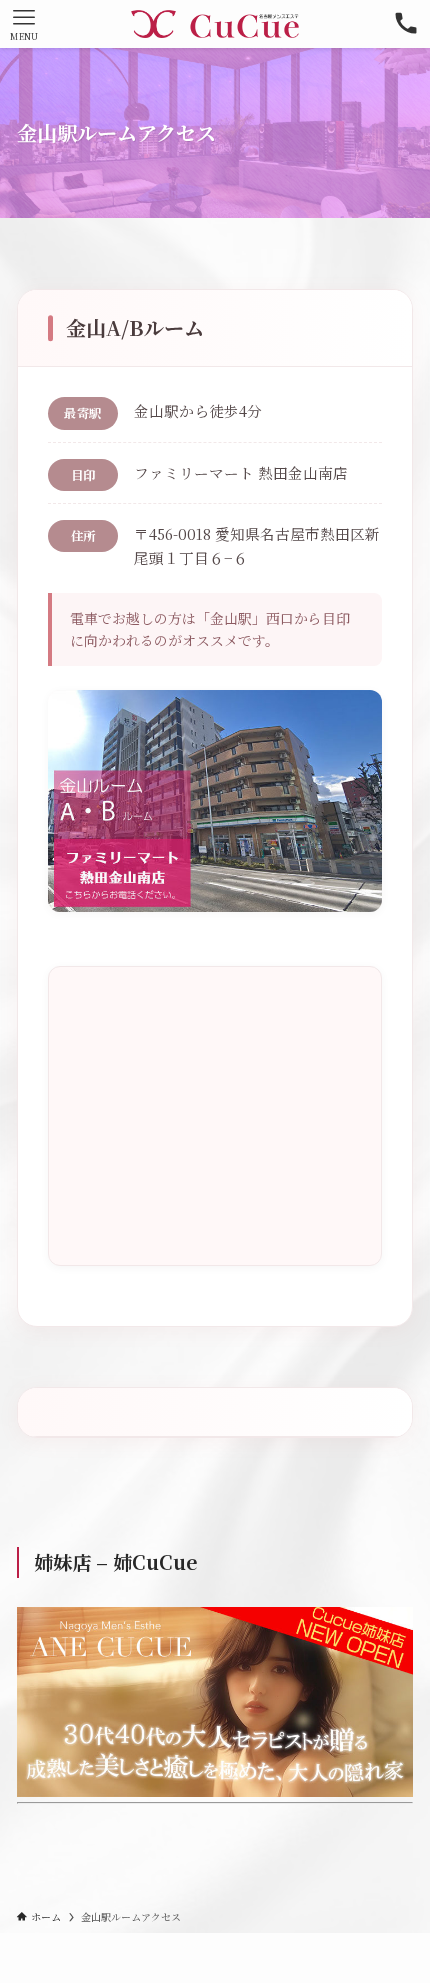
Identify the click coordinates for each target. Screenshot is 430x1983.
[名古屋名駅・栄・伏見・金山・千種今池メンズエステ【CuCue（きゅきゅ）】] (215, 24)
